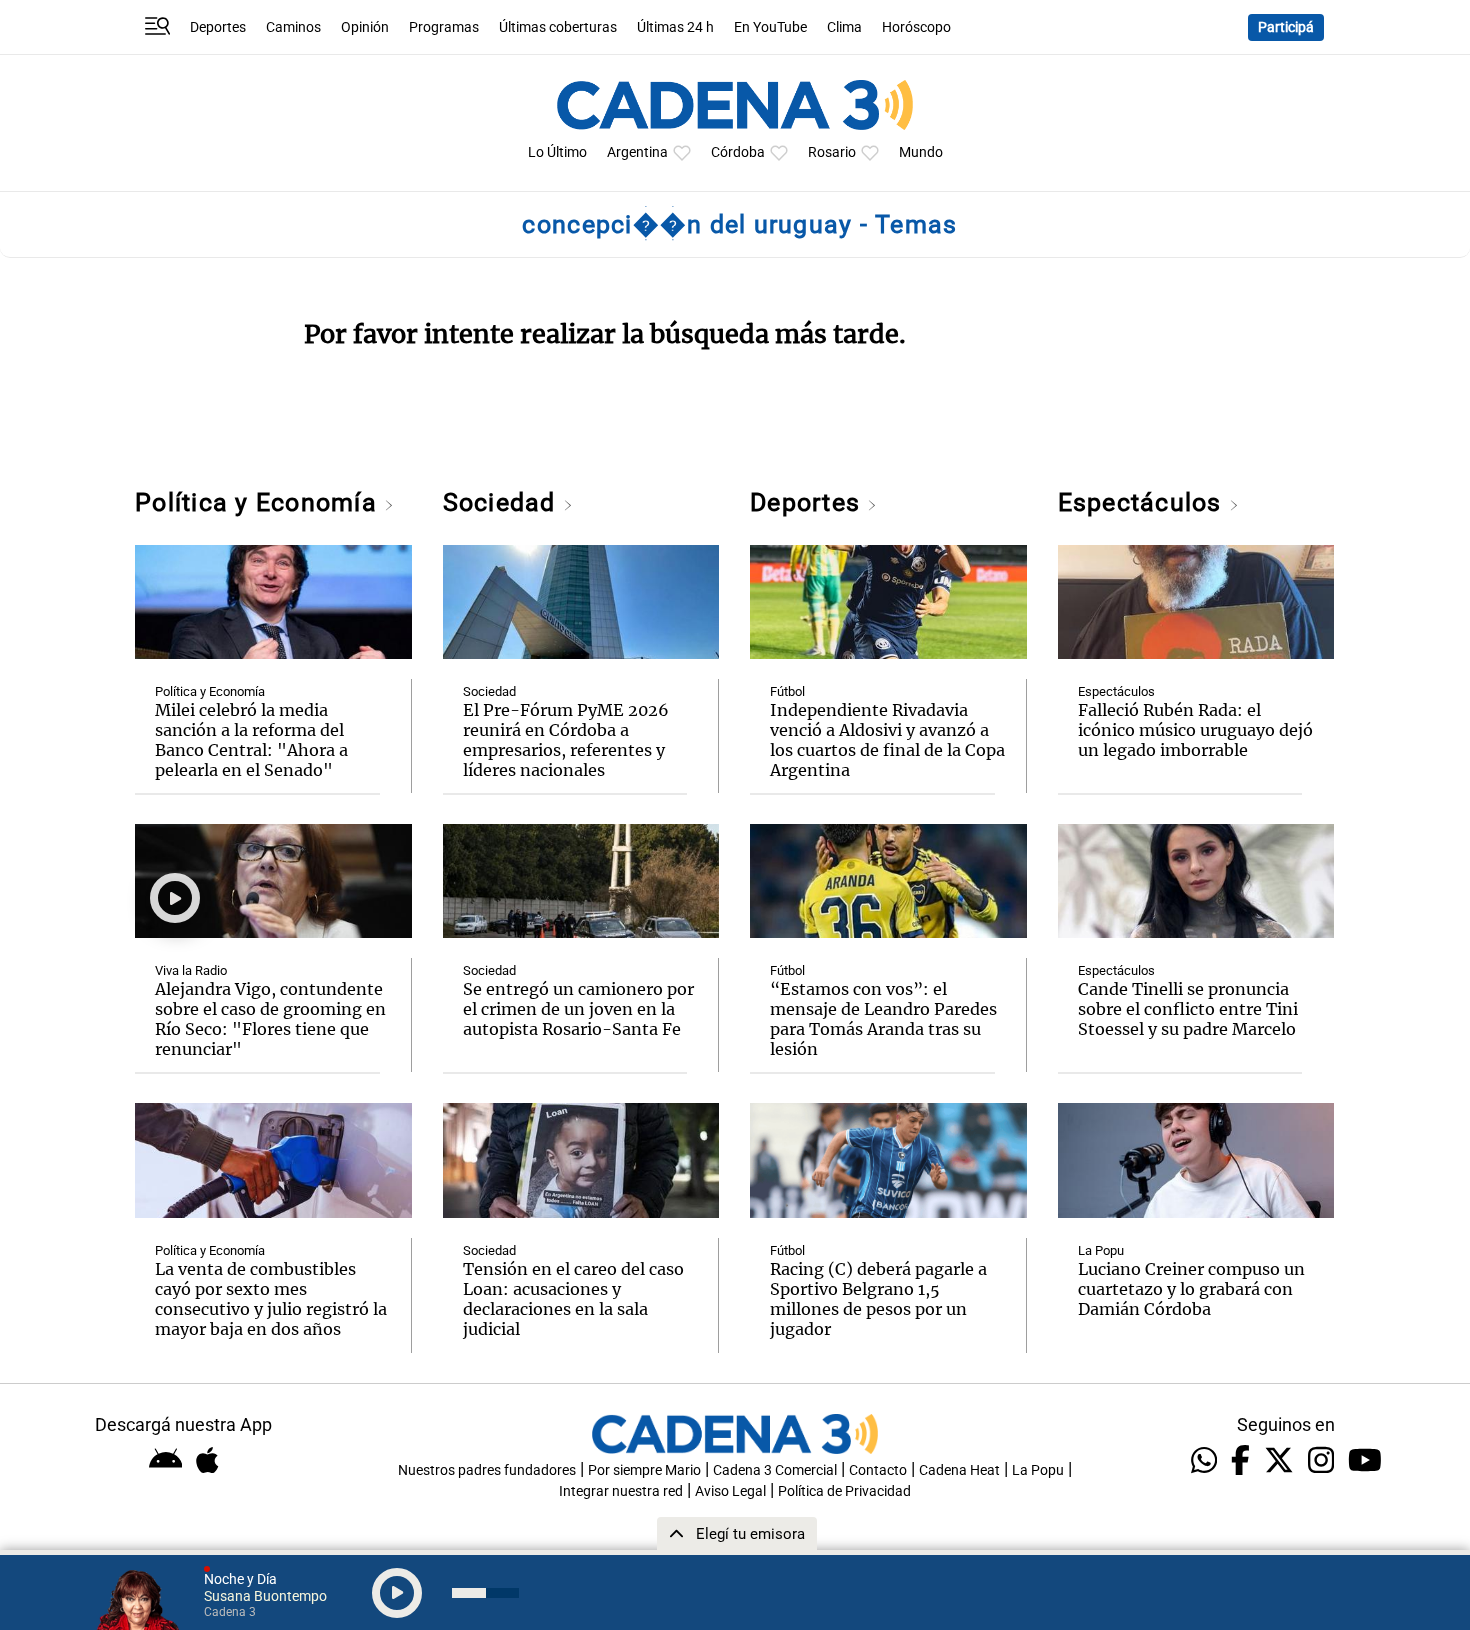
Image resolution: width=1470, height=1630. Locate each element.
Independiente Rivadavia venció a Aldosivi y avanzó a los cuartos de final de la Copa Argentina (887, 740)
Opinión (365, 27)
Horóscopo (916, 27)
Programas (444, 27)
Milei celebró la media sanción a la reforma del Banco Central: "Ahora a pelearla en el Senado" (251, 740)
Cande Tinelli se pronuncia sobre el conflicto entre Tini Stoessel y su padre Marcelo (1188, 1009)
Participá (1286, 27)
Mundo (921, 152)
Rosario (832, 152)
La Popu (1101, 1250)
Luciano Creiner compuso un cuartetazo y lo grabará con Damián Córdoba (1191, 1289)
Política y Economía (259, 502)
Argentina (637, 152)
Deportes (218, 27)
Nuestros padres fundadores (487, 1470)
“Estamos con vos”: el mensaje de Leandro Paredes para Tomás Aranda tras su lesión (883, 1019)
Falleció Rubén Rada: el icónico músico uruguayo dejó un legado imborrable (1195, 730)
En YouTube (770, 27)
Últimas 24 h (675, 27)
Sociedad (503, 502)
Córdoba (738, 152)
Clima (844, 27)
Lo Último (557, 152)
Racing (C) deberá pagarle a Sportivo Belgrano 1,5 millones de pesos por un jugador (878, 1299)
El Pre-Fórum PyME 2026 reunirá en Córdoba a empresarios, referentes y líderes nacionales (566, 740)
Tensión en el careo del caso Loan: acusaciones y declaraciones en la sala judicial (573, 1299)
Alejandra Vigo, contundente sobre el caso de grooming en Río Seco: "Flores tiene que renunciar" (270, 1019)
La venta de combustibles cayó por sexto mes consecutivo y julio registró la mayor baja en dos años (271, 1299)
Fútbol (787, 691)
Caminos (293, 27)
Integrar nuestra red (621, 1491)
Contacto (878, 1470)
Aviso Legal (730, 1491)
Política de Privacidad (844, 1491)
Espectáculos (1143, 502)
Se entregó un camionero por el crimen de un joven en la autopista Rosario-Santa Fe (578, 1009)
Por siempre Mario (644, 1470)
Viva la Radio (191, 970)
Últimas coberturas (558, 27)
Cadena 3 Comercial (775, 1470)
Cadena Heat (959, 1470)
